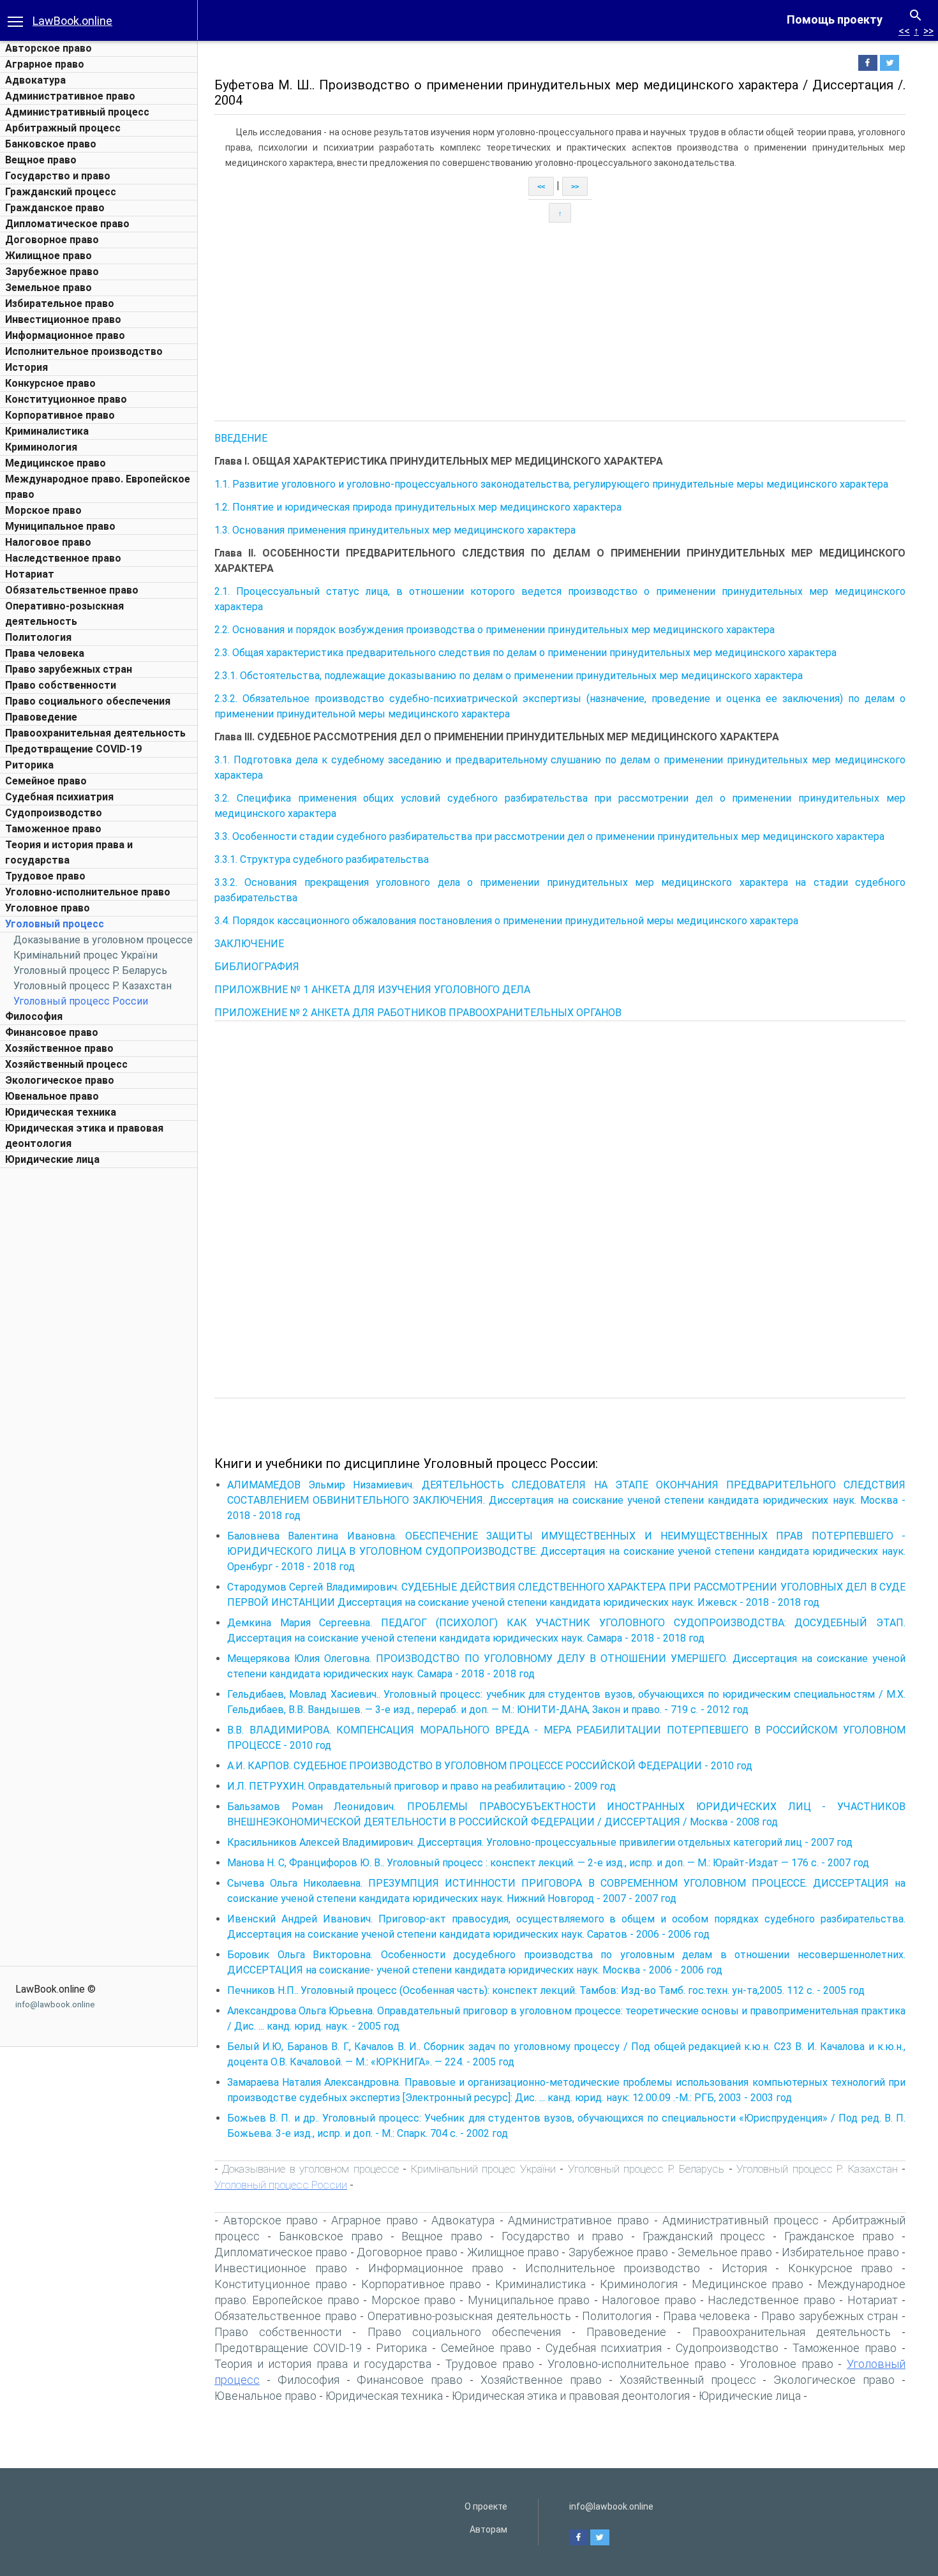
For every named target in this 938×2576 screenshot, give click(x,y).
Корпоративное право (60, 415)
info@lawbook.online (55, 2004)
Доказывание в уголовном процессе (103, 940)
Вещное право (41, 160)
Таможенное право (53, 829)
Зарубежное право (52, 272)
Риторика (29, 765)
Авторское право (48, 48)
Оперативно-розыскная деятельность (469, 2316)
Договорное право (52, 240)
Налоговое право (48, 542)
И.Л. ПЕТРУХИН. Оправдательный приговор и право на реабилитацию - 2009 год (421, 1786)
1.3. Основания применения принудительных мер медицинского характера (395, 530)
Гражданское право (55, 208)
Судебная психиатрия (59, 797)
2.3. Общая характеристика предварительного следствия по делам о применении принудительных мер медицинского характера (525, 653)
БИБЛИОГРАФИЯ (257, 967)
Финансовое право (52, 1032)
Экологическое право (60, 1080)
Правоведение (41, 717)
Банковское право (51, 144)
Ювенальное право (52, 1096)
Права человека (45, 653)
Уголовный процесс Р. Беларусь (90, 970)
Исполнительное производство (84, 351)
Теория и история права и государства (323, 2364)
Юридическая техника (61, 1112)
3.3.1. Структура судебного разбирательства (322, 859)
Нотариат (30, 574)
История (26, 367)
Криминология (41, 447)
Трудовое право (45, 876)
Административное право (70, 96)
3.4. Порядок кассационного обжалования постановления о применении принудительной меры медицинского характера (506, 921)
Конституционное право (66, 399)
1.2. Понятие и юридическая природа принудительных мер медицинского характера (418, 507)
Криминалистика (47, 431)
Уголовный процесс (55, 924)
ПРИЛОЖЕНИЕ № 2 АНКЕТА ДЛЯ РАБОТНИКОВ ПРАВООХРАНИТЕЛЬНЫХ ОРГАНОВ (418, 1013)
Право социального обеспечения (88, 701)
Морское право (43, 510)
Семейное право (46, 781)
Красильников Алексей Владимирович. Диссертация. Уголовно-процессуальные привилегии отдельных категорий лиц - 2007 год (540, 1842)
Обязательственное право (72, 590)
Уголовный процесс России (81, 1001)
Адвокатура (35, 80)
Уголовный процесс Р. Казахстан (93, 986)
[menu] (15, 20)
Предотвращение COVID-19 (73, 749)
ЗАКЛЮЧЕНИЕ (249, 944)
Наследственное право (63, 558)
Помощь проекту (835, 19)
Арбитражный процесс (63, 128)
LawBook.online (72, 21)
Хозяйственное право (59, 1048)
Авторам (488, 2529)
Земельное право (48, 288)
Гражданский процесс (61, 192)
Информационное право (65, 335)
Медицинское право (56, 463)
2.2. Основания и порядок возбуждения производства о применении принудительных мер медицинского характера (495, 630)
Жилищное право (48, 256)
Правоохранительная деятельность (95, 733)
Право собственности (61, 685)
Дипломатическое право (67, 224)
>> (928, 31)
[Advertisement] (99, 1366)
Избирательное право (60, 303)
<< (904, 31)
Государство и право (58, 176)
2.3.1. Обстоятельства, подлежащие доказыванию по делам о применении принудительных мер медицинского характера (509, 676)
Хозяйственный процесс (66, 1064)
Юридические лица (52, 1159)
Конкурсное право (50, 383)
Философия (34, 1016)
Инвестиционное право (63, 319)
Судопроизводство (54, 813)
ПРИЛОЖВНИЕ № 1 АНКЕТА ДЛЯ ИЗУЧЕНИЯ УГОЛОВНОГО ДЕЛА (372, 990)
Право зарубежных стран (69, 669)
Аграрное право (45, 64)
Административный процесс (77, 112)
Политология (38, 637)
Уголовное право (48, 908)
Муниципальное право (60, 526)
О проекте (486, 2506)
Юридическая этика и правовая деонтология (571, 2396)
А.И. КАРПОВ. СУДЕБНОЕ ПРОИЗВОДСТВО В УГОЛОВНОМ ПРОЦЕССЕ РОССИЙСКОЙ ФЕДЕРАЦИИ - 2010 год (490, 1766)
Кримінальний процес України (86, 955)
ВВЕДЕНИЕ (241, 438)
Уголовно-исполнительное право (88, 892)
